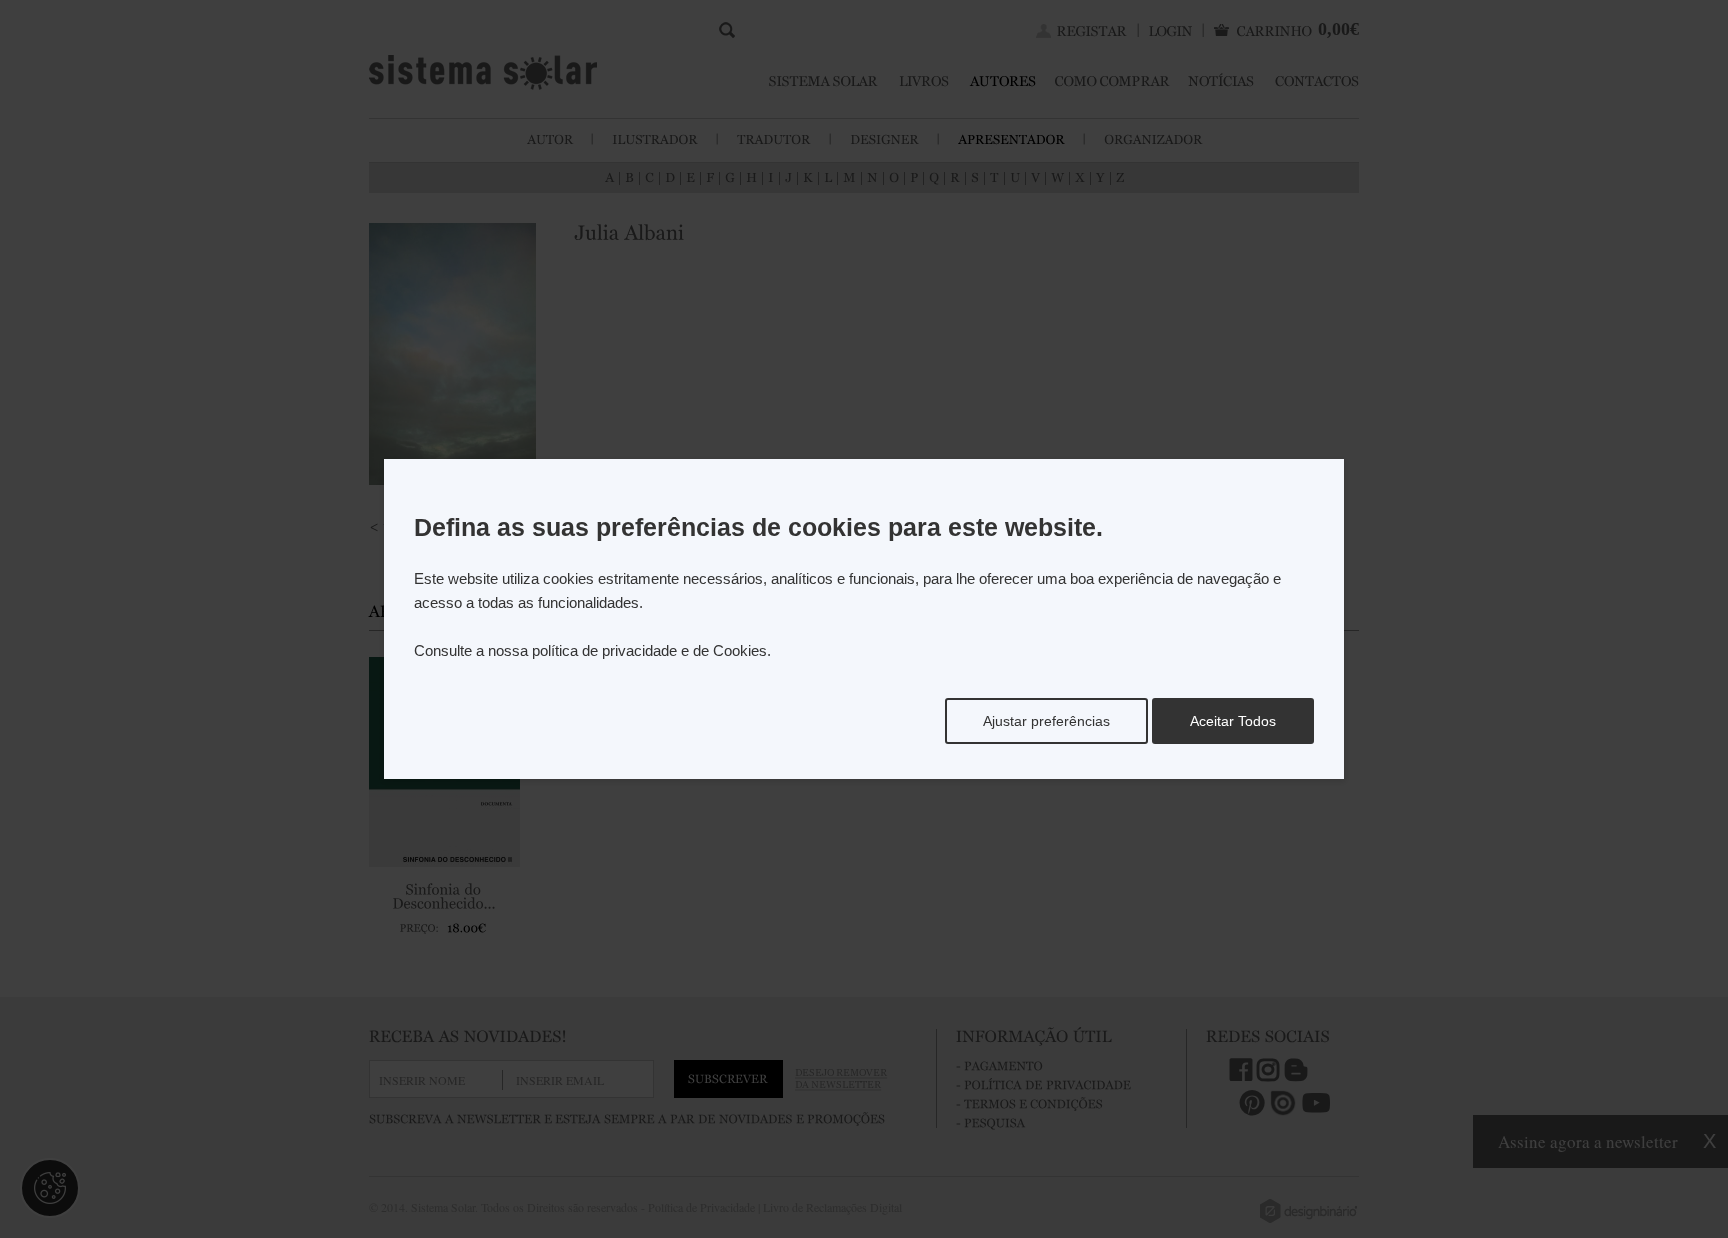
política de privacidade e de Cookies (649, 650)
